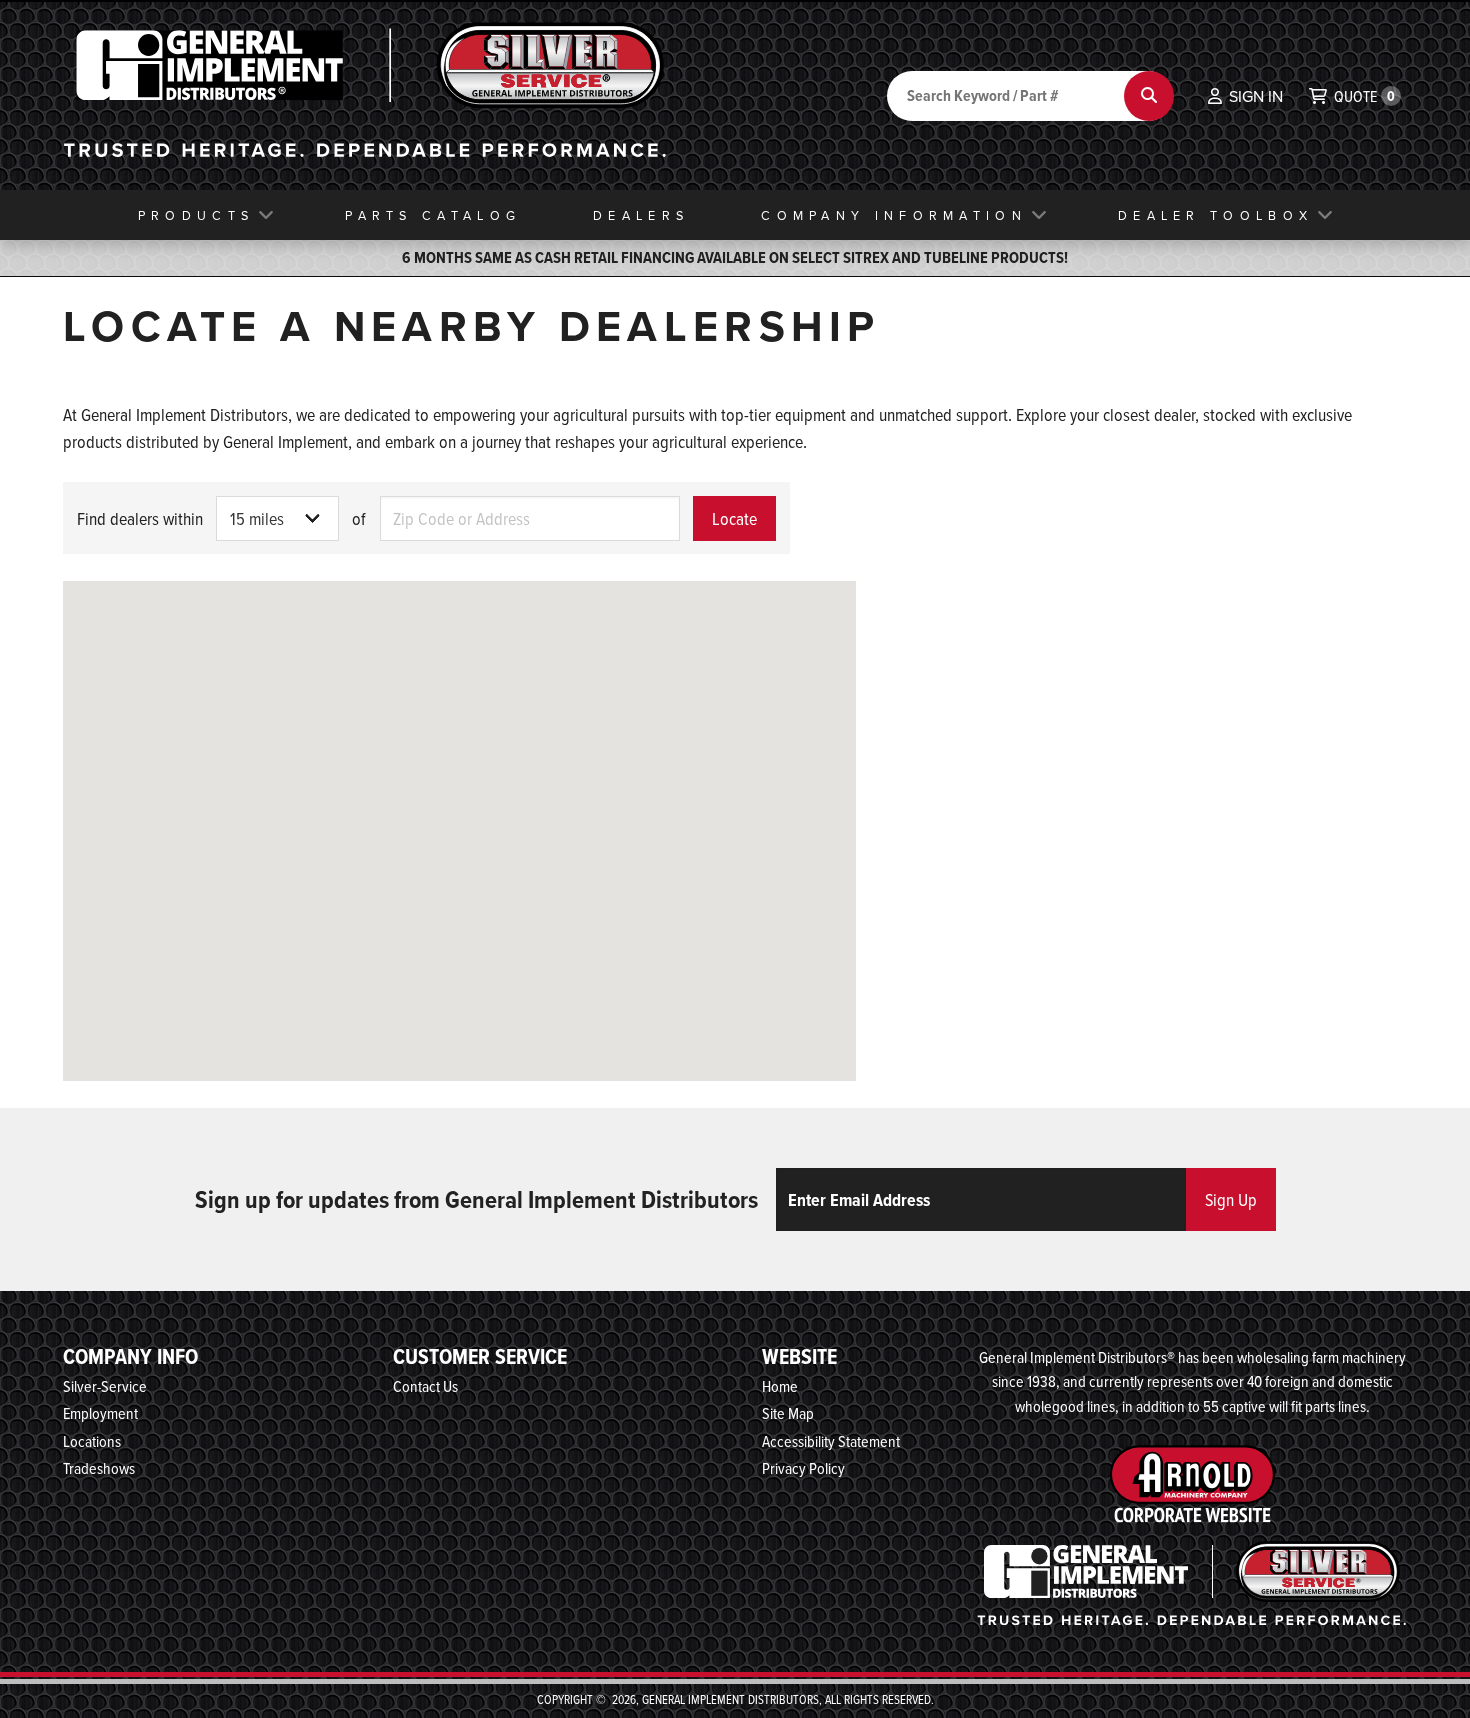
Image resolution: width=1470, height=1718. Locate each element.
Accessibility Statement (831, 1441)
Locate (734, 518)
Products (196, 215)
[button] (1245, 96)
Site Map (788, 1413)
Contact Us (425, 1386)
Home (780, 1386)
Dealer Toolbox (1215, 215)
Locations (92, 1441)
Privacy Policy (803, 1468)
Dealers (641, 215)
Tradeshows (99, 1468)
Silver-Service (105, 1386)
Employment (100, 1413)
